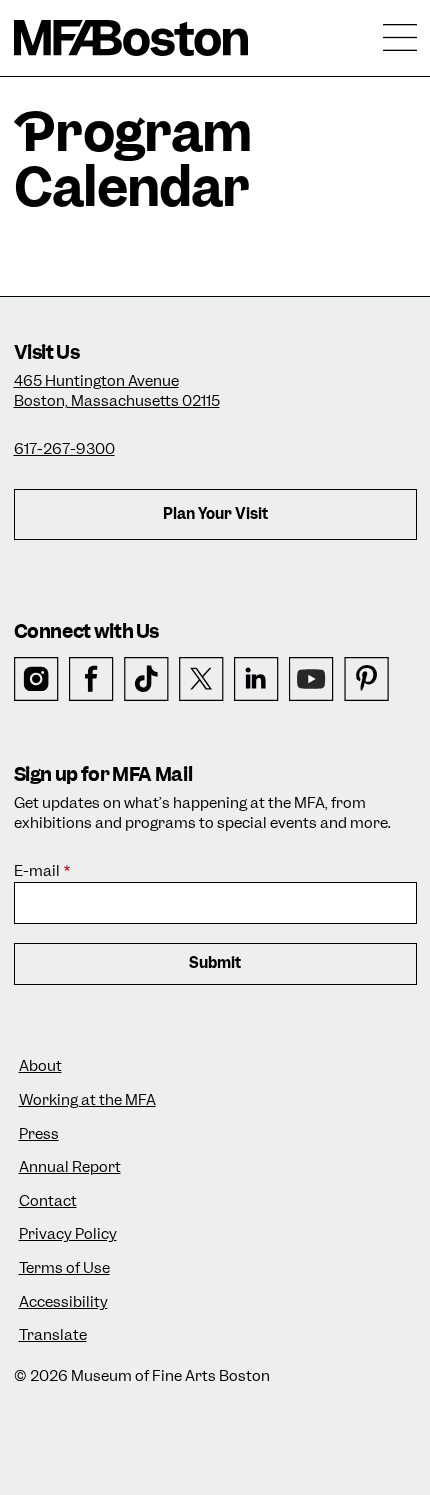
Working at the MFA (87, 1100)
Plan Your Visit (215, 514)
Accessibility (63, 1302)
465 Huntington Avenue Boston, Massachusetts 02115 (117, 391)
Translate (53, 1335)
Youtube (311, 679)
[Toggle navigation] (400, 38)
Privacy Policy (68, 1234)
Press (39, 1134)
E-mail (37, 871)
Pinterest (366, 679)
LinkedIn (256, 679)
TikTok (146, 679)
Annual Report (70, 1167)
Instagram (36, 679)
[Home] (131, 38)
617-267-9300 (64, 449)
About (40, 1066)
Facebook (91, 679)
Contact (48, 1201)
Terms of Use (64, 1268)
